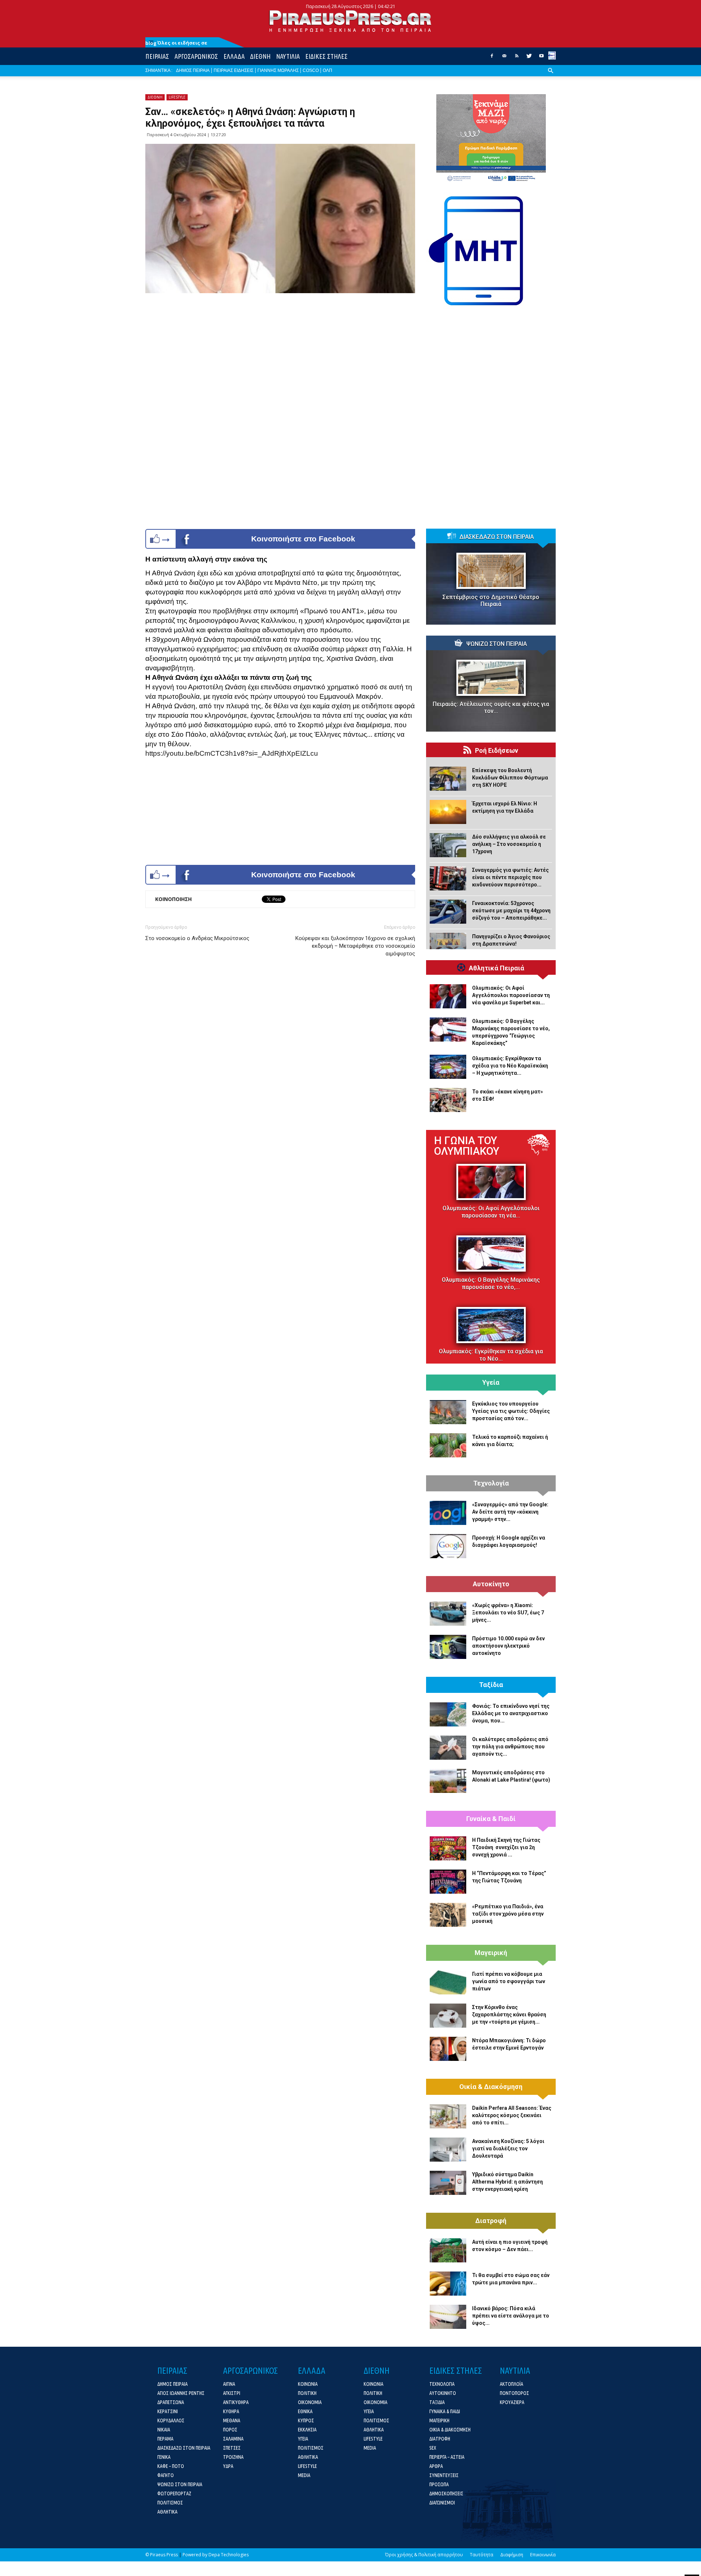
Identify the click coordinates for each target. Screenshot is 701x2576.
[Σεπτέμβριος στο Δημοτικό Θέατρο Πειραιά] (491, 571)
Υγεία (491, 1383)
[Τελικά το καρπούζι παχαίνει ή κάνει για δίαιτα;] (448, 1445)
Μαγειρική (491, 1953)
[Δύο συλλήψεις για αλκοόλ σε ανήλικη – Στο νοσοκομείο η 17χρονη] (448, 845)
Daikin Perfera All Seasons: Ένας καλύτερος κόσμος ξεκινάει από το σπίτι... (512, 2115)
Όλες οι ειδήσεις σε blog (176, 43)
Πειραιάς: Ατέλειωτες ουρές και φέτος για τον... (491, 708)
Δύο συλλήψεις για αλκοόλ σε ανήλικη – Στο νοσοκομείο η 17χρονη (509, 844)
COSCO (311, 70)
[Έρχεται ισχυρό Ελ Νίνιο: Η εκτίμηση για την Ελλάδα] (448, 812)
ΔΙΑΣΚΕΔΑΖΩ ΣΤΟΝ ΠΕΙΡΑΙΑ (497, 537)
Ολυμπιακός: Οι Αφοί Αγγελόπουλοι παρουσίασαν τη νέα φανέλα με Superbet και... (511, 995)
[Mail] (504, 58)
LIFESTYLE (177, 97)
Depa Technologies (229, 2555)
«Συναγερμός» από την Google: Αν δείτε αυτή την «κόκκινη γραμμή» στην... (510, 1512)
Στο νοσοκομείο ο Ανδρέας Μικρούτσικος (197, 938)
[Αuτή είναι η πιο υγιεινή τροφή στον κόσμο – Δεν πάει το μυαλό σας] (448, 2250)
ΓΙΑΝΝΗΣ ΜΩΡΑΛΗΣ (278, 70)
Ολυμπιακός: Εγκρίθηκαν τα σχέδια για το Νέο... (491, 1355)
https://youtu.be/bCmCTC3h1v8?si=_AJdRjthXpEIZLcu (232, 753)
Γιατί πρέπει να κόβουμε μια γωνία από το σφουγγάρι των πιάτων (509, 1981)
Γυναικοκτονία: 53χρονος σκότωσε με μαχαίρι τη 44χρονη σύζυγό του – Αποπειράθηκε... (511, 911)
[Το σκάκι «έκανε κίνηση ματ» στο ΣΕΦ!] (448, 1100)
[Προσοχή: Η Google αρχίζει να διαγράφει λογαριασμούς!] (448, 1546)
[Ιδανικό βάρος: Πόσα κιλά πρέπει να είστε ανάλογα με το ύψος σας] (448, 2317)
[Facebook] (492, 58)
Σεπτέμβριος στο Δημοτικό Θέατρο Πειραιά (491, 601)
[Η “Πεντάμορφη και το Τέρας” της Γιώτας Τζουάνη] (448, 1882)
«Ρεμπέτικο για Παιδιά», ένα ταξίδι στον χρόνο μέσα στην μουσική (508, 1914)
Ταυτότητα (482, 2555)
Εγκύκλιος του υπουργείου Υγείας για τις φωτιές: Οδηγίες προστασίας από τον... (511, 1411)
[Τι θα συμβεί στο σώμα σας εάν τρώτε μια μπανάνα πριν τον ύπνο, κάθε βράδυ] (448, 2284)
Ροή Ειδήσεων (497, 751)
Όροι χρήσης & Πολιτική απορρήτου (424, 2555)
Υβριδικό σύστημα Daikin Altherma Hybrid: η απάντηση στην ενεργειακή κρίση (507, 2182)
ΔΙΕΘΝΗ (260, 56)
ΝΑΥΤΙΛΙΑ (288, 56)
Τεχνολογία (491, 1483)
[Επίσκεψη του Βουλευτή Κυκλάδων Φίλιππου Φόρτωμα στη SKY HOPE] (448, 779)
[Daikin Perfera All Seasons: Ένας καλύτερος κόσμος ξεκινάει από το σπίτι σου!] (448, 2116)
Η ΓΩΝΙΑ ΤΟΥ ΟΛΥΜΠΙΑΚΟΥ (467, 1146)
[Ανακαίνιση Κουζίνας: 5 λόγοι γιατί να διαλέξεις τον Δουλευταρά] (448, 2150)
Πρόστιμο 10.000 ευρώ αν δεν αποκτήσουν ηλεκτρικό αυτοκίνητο (508, 1646)
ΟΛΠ (327, 70)
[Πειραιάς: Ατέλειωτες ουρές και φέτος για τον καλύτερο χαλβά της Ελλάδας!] (491, 678)
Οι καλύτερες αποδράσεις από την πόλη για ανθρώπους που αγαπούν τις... (510, 1747)
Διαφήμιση (512, 2555)
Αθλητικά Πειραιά (497, 968)
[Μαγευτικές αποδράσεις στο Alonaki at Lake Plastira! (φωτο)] (448, 1781)
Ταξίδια (491, 1685)
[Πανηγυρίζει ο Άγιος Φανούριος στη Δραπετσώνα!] (448, 945)
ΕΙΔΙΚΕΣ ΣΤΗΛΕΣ (326, 56)
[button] (551, 76)
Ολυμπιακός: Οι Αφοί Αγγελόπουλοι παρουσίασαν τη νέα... (491, 1212)
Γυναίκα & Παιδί (491, 1819)
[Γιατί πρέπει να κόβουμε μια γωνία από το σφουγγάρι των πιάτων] (448, 1982)
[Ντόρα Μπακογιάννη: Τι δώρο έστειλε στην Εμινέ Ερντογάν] (448, 2049)
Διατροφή (491, 2221)
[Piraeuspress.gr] (350, 21)
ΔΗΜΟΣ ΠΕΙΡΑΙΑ (193, 70)
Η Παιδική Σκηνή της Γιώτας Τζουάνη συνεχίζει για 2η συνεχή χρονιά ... (506, 1847)
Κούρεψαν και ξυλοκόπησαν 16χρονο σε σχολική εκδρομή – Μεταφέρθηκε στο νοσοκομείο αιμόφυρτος (355, 946)
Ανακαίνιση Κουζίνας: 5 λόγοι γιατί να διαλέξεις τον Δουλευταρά (508, 2148)
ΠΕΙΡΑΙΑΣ (157, 56)
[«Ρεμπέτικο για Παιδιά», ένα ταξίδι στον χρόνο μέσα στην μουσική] (448, 1915)
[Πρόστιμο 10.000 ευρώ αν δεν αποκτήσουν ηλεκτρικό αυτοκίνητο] (448, 1647)
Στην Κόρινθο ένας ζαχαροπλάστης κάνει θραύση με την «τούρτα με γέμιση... (509, 2015)
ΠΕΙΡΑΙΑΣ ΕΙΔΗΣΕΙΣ (233, 70)
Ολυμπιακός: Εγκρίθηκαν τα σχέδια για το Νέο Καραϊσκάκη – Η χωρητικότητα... (510, 1066)
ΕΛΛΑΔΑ (234, 56)
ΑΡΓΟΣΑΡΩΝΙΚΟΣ (196, 56)
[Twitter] (529, 58)
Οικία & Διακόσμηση (491, 2087)
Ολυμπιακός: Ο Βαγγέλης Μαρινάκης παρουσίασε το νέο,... (491, 1283)
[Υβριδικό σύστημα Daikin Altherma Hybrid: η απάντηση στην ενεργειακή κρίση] (448, 2183)
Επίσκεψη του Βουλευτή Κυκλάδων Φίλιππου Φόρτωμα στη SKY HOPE (510, 778)
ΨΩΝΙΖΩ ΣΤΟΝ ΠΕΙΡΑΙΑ (497, 644)
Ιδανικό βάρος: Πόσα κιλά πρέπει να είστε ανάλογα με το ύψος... (511, 2316)
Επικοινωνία (543, 2555)
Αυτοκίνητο (491, 1584)
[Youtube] (541, 58)
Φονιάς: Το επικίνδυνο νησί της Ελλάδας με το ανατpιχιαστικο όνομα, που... (511, 1713)
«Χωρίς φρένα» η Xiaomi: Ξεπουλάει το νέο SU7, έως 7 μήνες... (508, 1613)
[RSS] (517, 58)
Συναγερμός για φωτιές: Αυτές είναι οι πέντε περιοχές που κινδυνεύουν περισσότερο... (510, 877)
